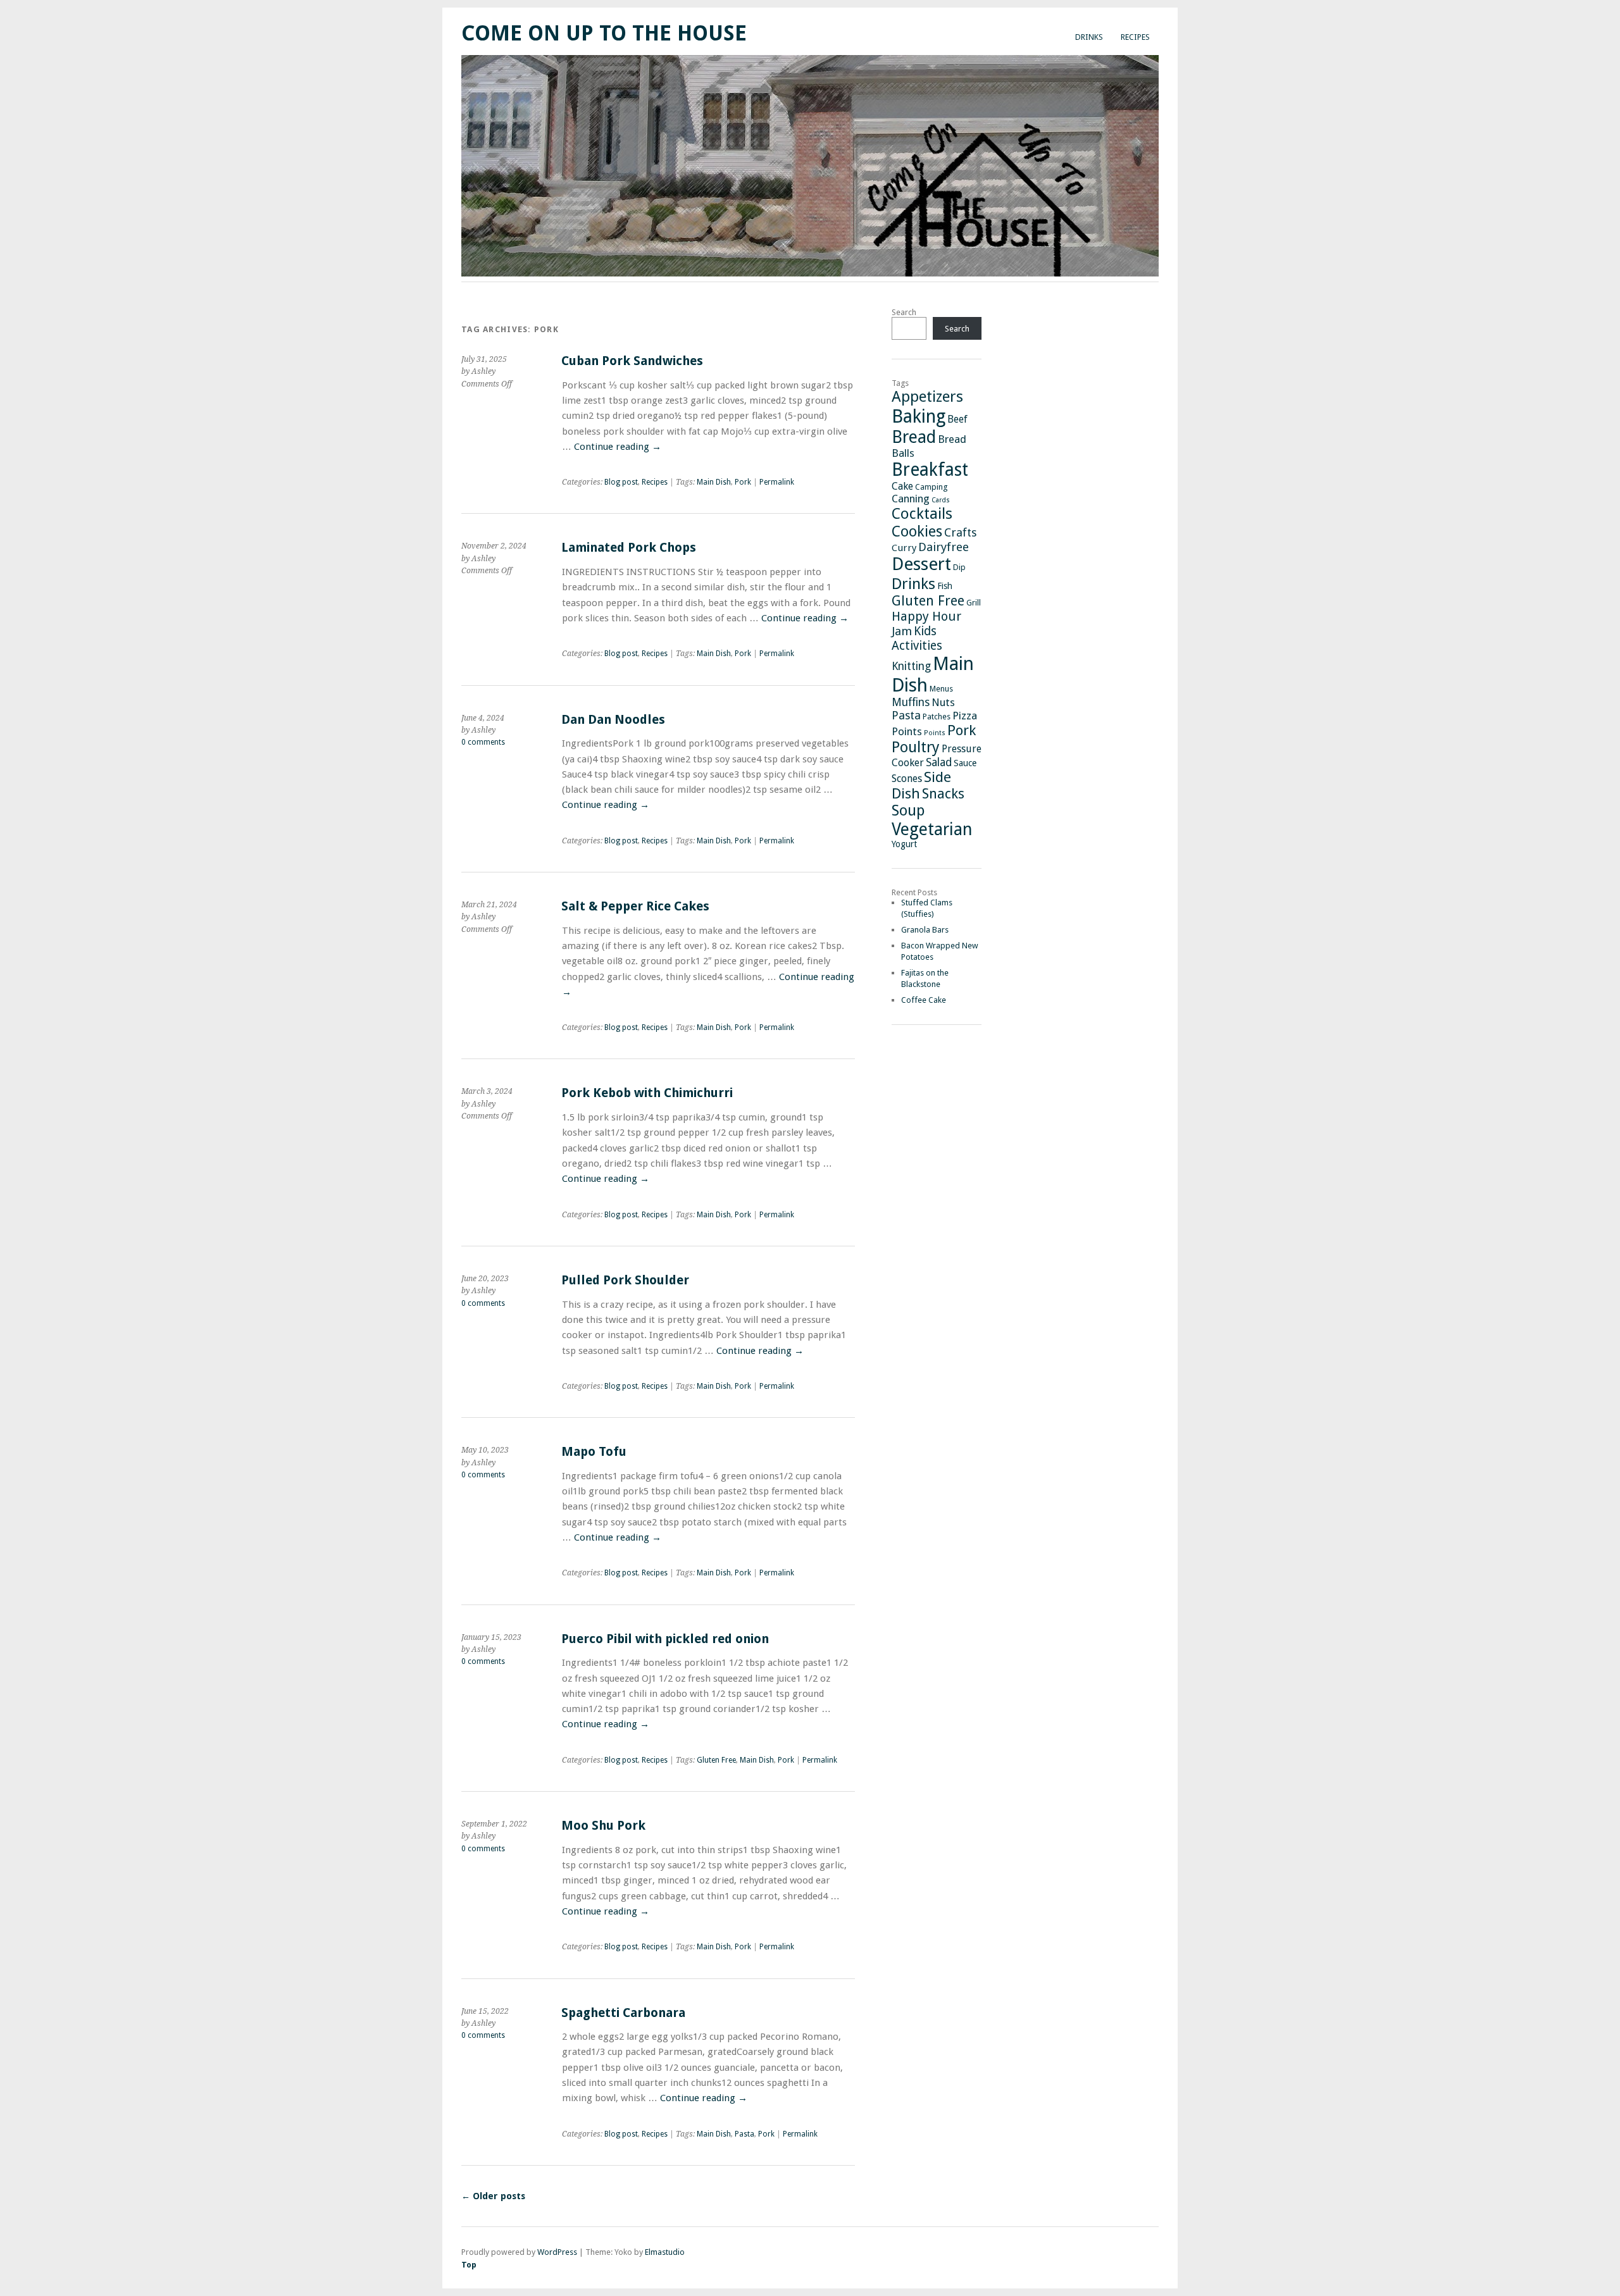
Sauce (965, 763)
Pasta (745, 2134)
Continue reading (618, 447)
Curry (904, 548)
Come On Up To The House (604, 33)
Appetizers (927, 397)
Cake (902, 486)
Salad (939, 762)
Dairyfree (944, 547)
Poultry (916, 747)
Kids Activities (917, 638)
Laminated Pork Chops (629, 548)
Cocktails (922, 514)
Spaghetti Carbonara (623, 2013)
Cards (941, 500)
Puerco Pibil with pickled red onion (665, 1639)
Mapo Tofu (594, 1452)
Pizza (965, 716)
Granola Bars (925, 930)
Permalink (777, 482)
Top (469, 2265)
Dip (959, 567)
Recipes (1135, 37)
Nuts (943, 702)
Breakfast (930, 470)
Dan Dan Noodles (613, 720)
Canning (911, 499)
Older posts (493, 2196)
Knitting (911, 666)
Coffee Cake (924, 1000)
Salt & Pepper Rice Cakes (635, 906)
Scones (907, 779)
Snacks (943, 794)
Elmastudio (665, 2252)
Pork (743, 482)
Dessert (921, 564)
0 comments (483, 742)
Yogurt (904, 844)
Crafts (960, 532)
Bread (914, 437)
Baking (919, 416)
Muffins (911, 702)
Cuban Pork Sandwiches (632, 361)
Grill (974, 603)
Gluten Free (716, 1760)
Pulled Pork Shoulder (625, 1280)
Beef (957, 419)
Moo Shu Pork (603, 1826)
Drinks (1089, 37)
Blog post (621, 482)
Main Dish (714, 482)
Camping (931, 487)
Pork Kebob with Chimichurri (647, 1093)
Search (904, 312)
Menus (941, 689)
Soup (908, 810)
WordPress (557, 2252)
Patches (937, 717)
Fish (945, 586)
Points (907, 731)
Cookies (917, 531)
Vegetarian (932, 829)
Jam (902, 631)
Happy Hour (926, 616)
